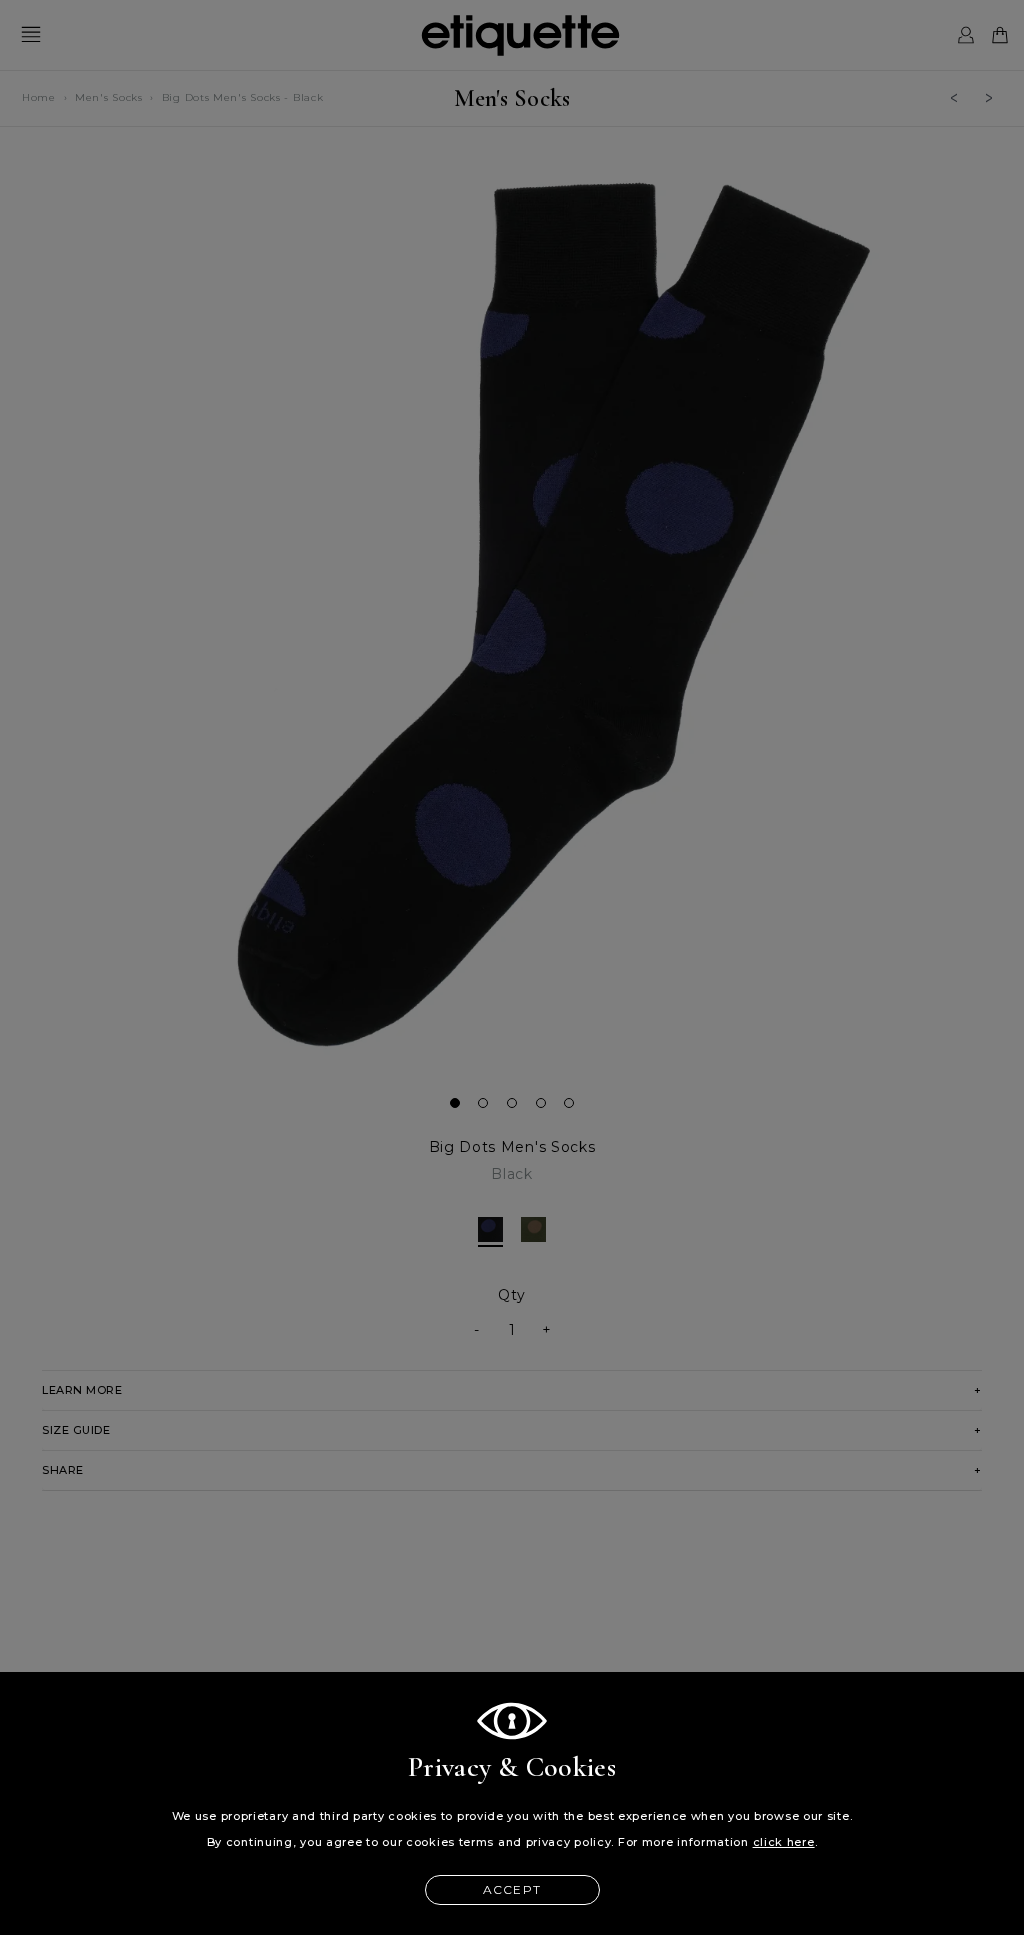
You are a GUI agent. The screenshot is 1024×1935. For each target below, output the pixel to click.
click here (784, 1842)
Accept (512, 1889)
